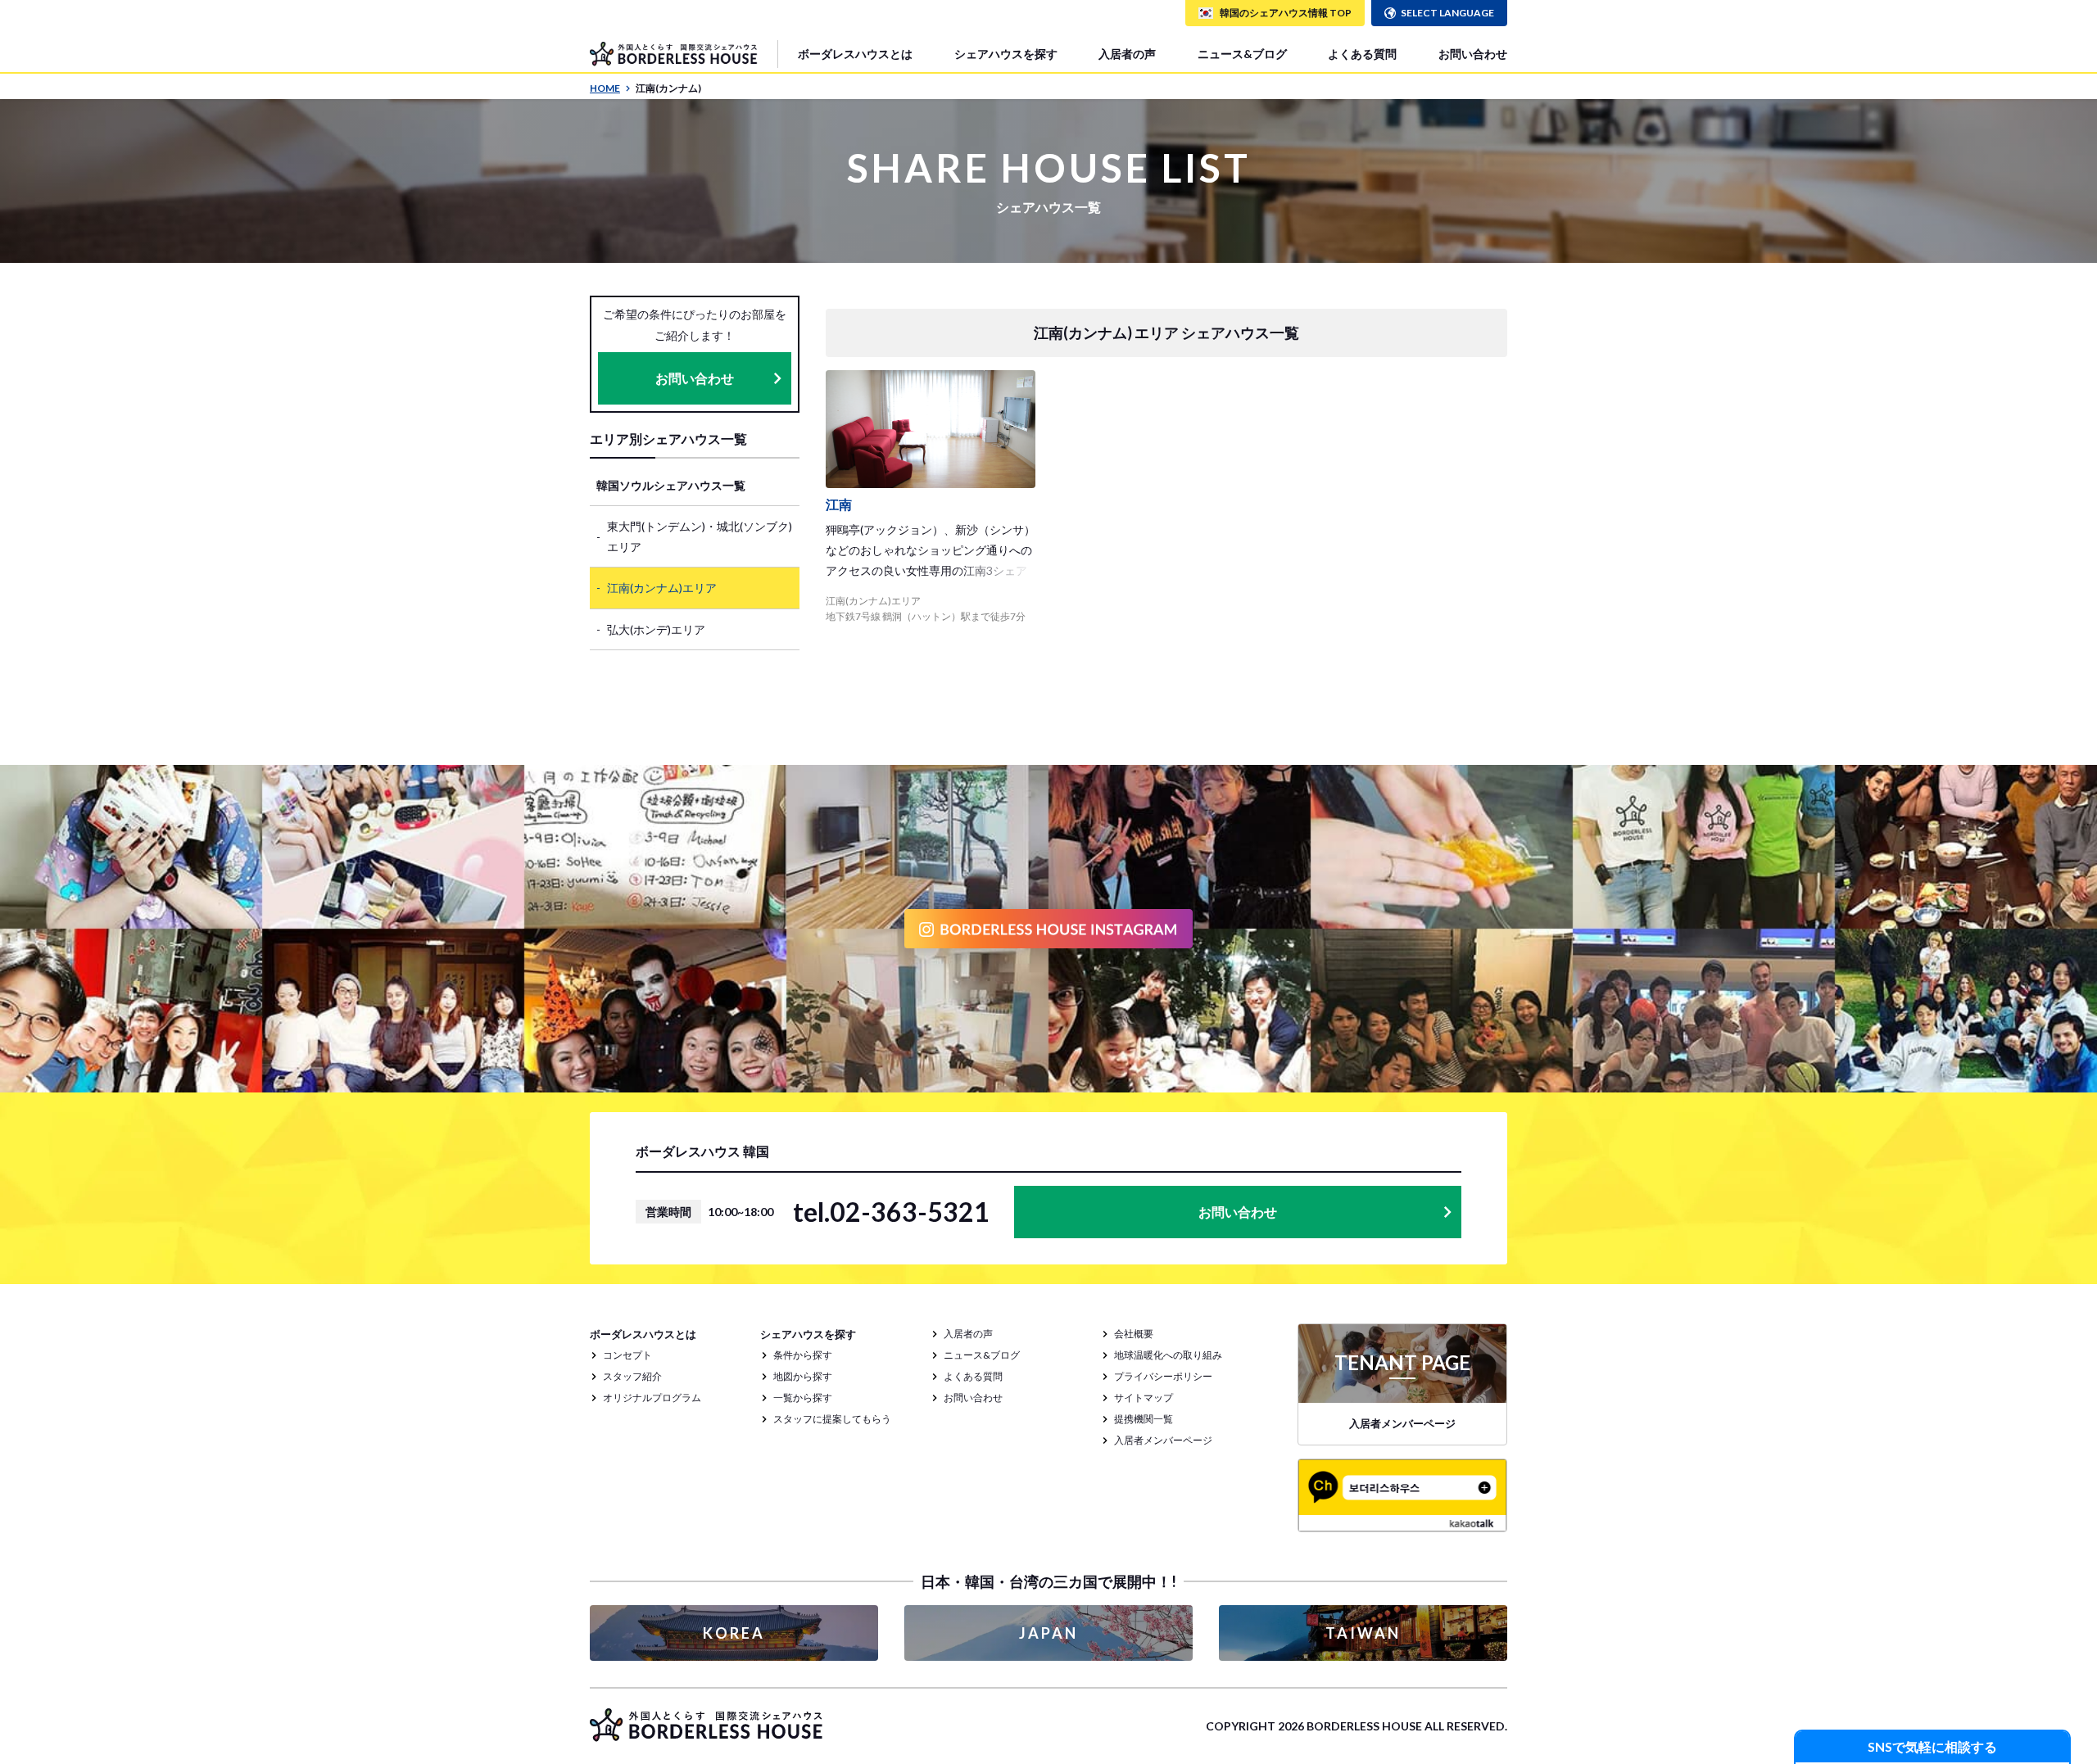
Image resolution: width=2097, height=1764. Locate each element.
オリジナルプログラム (652, 1398)
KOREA (734, 1633)
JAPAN (1048, 1633)
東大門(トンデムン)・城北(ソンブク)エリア (700, 536)
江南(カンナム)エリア (662, 588)
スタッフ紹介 (632, 1376)
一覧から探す (803, 1398)
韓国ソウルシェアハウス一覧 (671, 485)
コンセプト (627, 1355)
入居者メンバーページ (1163, 1440)
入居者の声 (1127, 54)
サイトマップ (1144, 1398)
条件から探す (803, 1355)
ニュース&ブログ (1242, 54)
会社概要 (1134, 1334)
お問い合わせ (1473, 54)
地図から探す (803, 1376)
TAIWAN (1363, 1633)
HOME (605, 88)
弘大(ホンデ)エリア (656, 629)
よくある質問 (1362, 54)
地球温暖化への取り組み (1168, 1355)
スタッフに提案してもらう (832, 1419)
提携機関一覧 (1144, 1419)
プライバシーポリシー (1163, 1376)
